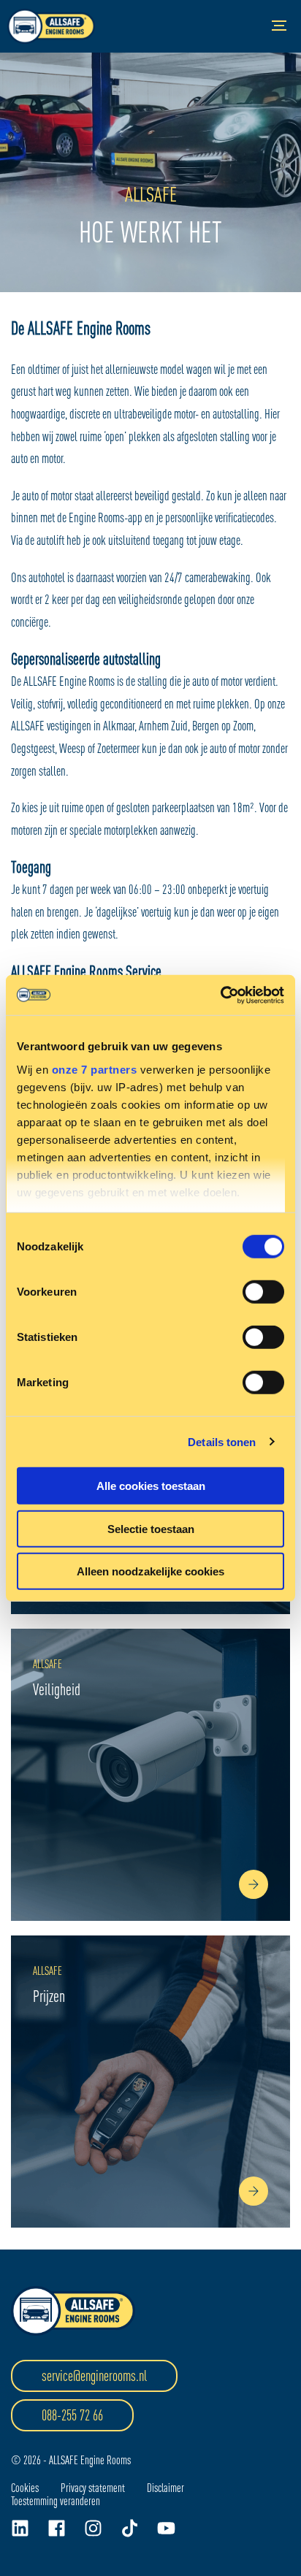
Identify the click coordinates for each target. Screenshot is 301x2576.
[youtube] (166, 2528)
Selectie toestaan (151, 1528)
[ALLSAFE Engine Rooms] (51, 26)
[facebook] (57, 2528)
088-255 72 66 (72, 2415)
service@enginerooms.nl (94, 2376)
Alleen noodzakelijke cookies (150, 1571)
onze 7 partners (95, 1069)
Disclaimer (165, 2488)
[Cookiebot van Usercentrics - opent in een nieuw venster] (220, 995)
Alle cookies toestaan (151, 1486)
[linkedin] (20, 2528)
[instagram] (93, 2528)
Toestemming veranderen (56, 2501)
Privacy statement (93, 2488)
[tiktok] (130, 2528)
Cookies (25, 2488)
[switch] (263, 1292)
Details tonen (222, 1441)
